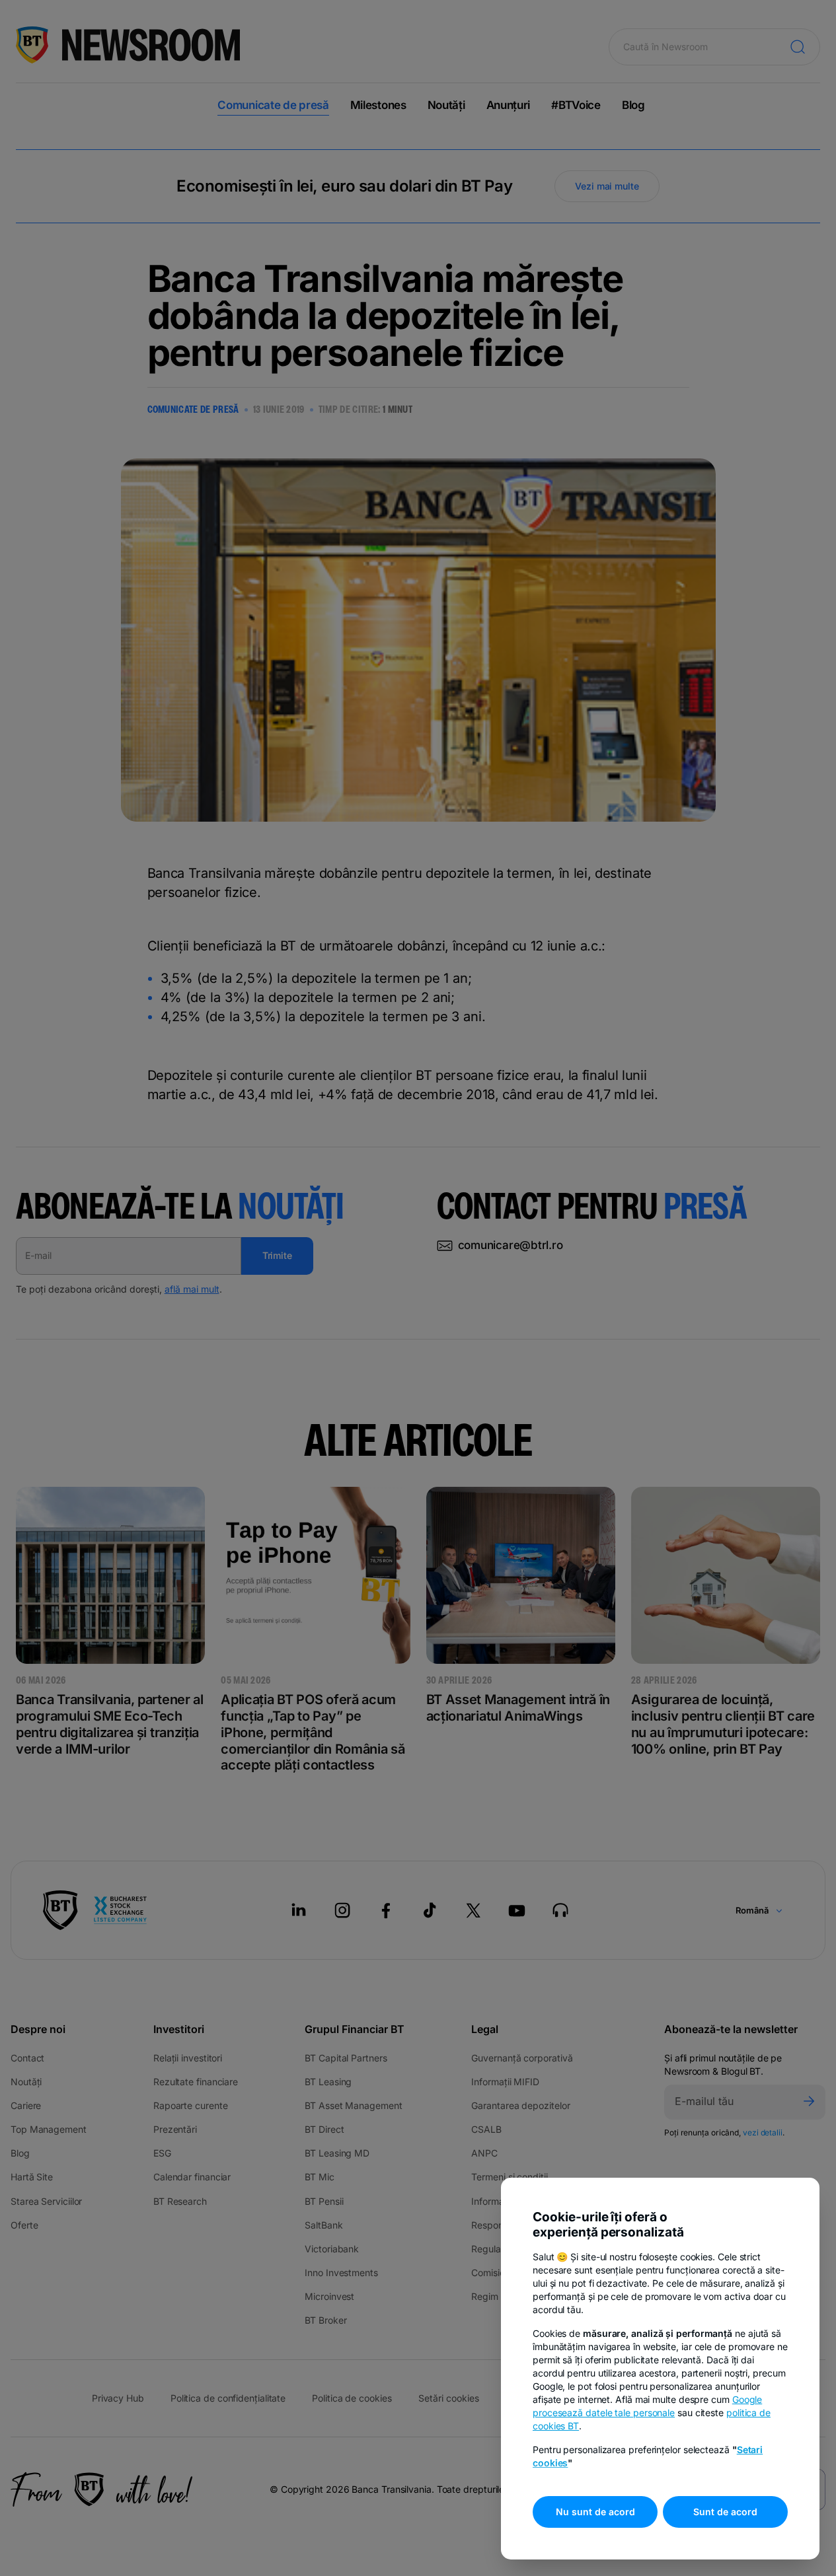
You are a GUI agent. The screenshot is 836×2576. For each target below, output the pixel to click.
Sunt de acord (725, 2512)
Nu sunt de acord (595, 2512)
